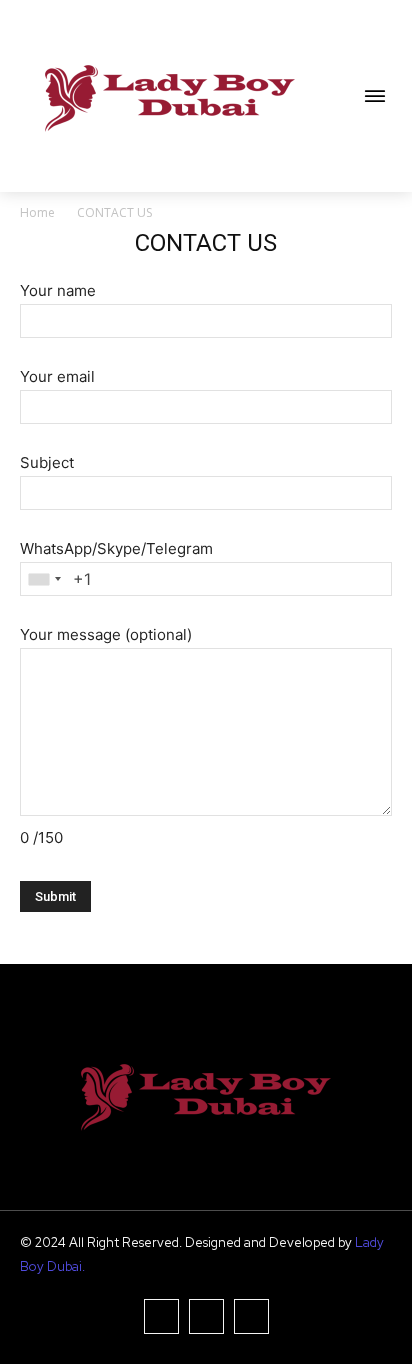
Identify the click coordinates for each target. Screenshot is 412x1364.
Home (37, 212)
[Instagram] (206, 1316)
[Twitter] (251, 1316)
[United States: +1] (44, 579)
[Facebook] (161, 1316)
